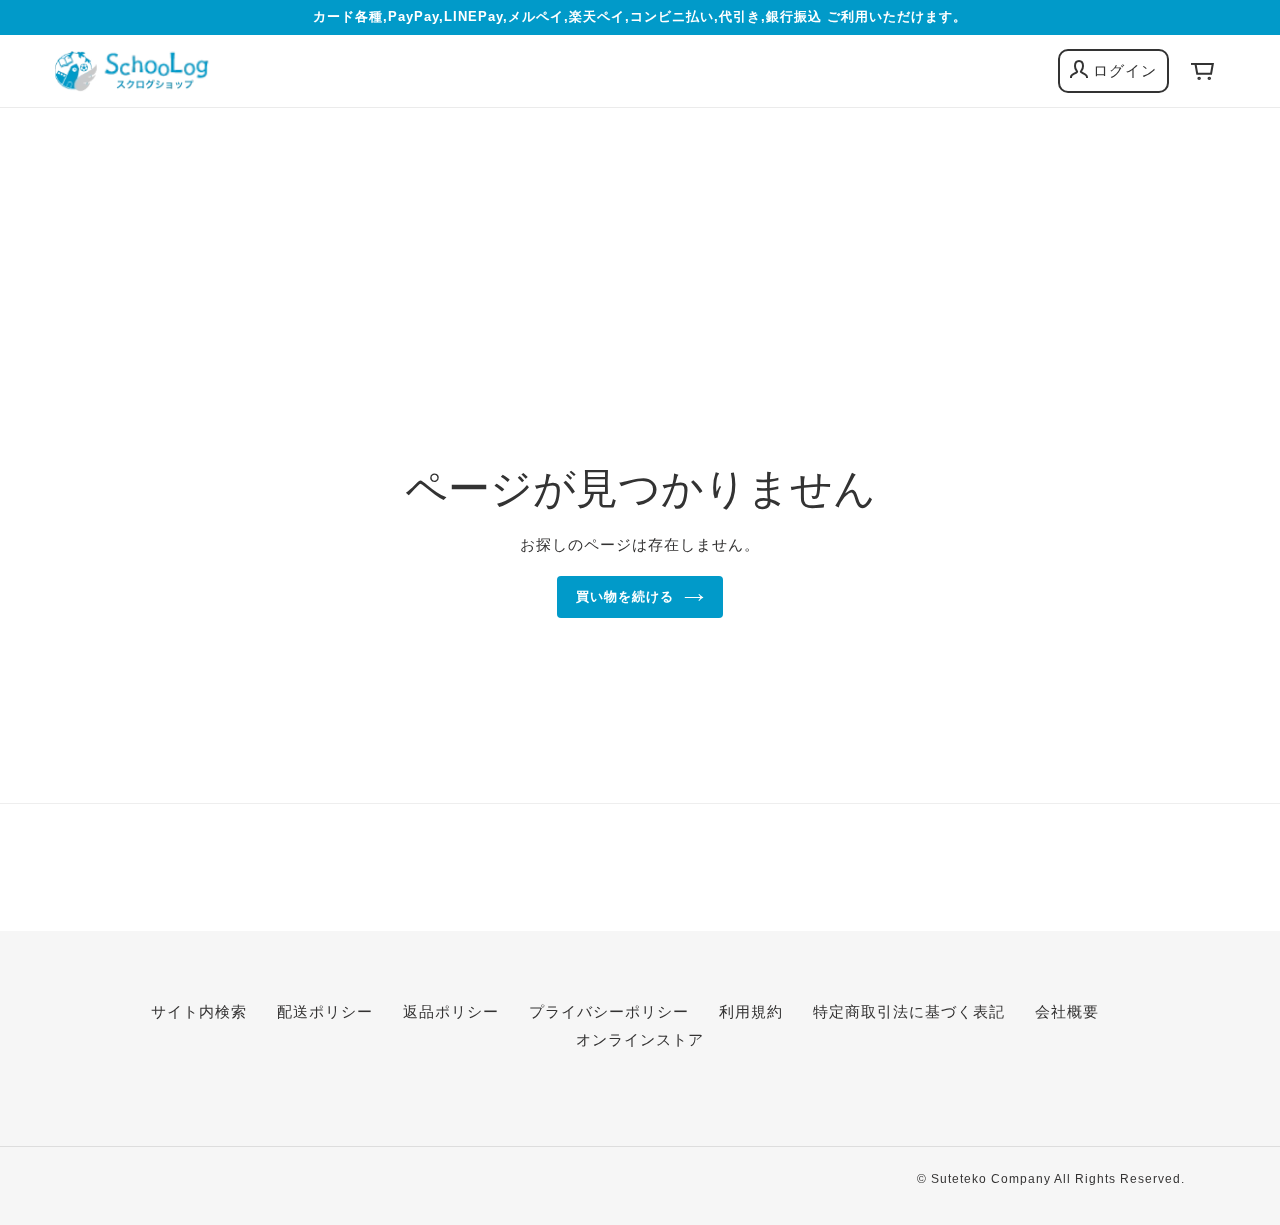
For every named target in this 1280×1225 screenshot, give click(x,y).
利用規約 (751, 1011)
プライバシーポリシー (609, 1011)
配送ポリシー (325, 1011)
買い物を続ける (625, 596)
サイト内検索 (199, 1011)
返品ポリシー (451, 1011)
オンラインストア (640, 1039)
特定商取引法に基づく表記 (909, 1011)
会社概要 (1067, 1011)
